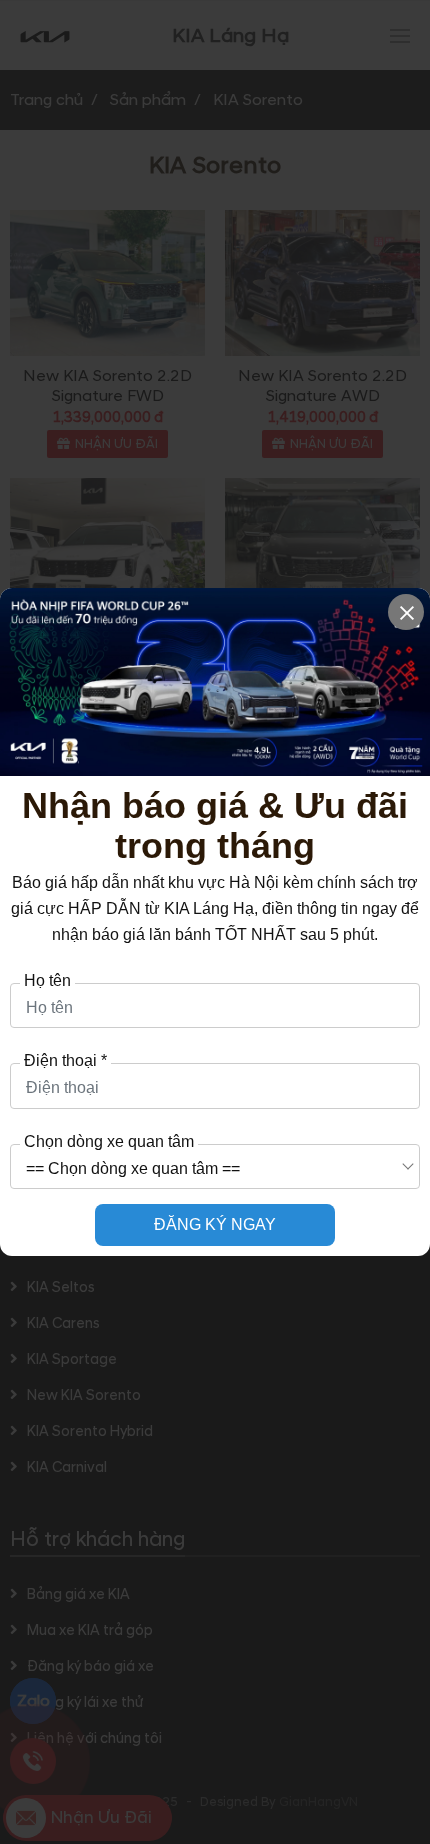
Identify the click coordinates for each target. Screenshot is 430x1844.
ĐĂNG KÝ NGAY (215, 1224)
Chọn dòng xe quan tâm (109, 1142)
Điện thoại (65, 1061)
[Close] (406, 612)
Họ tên (47, 981)
